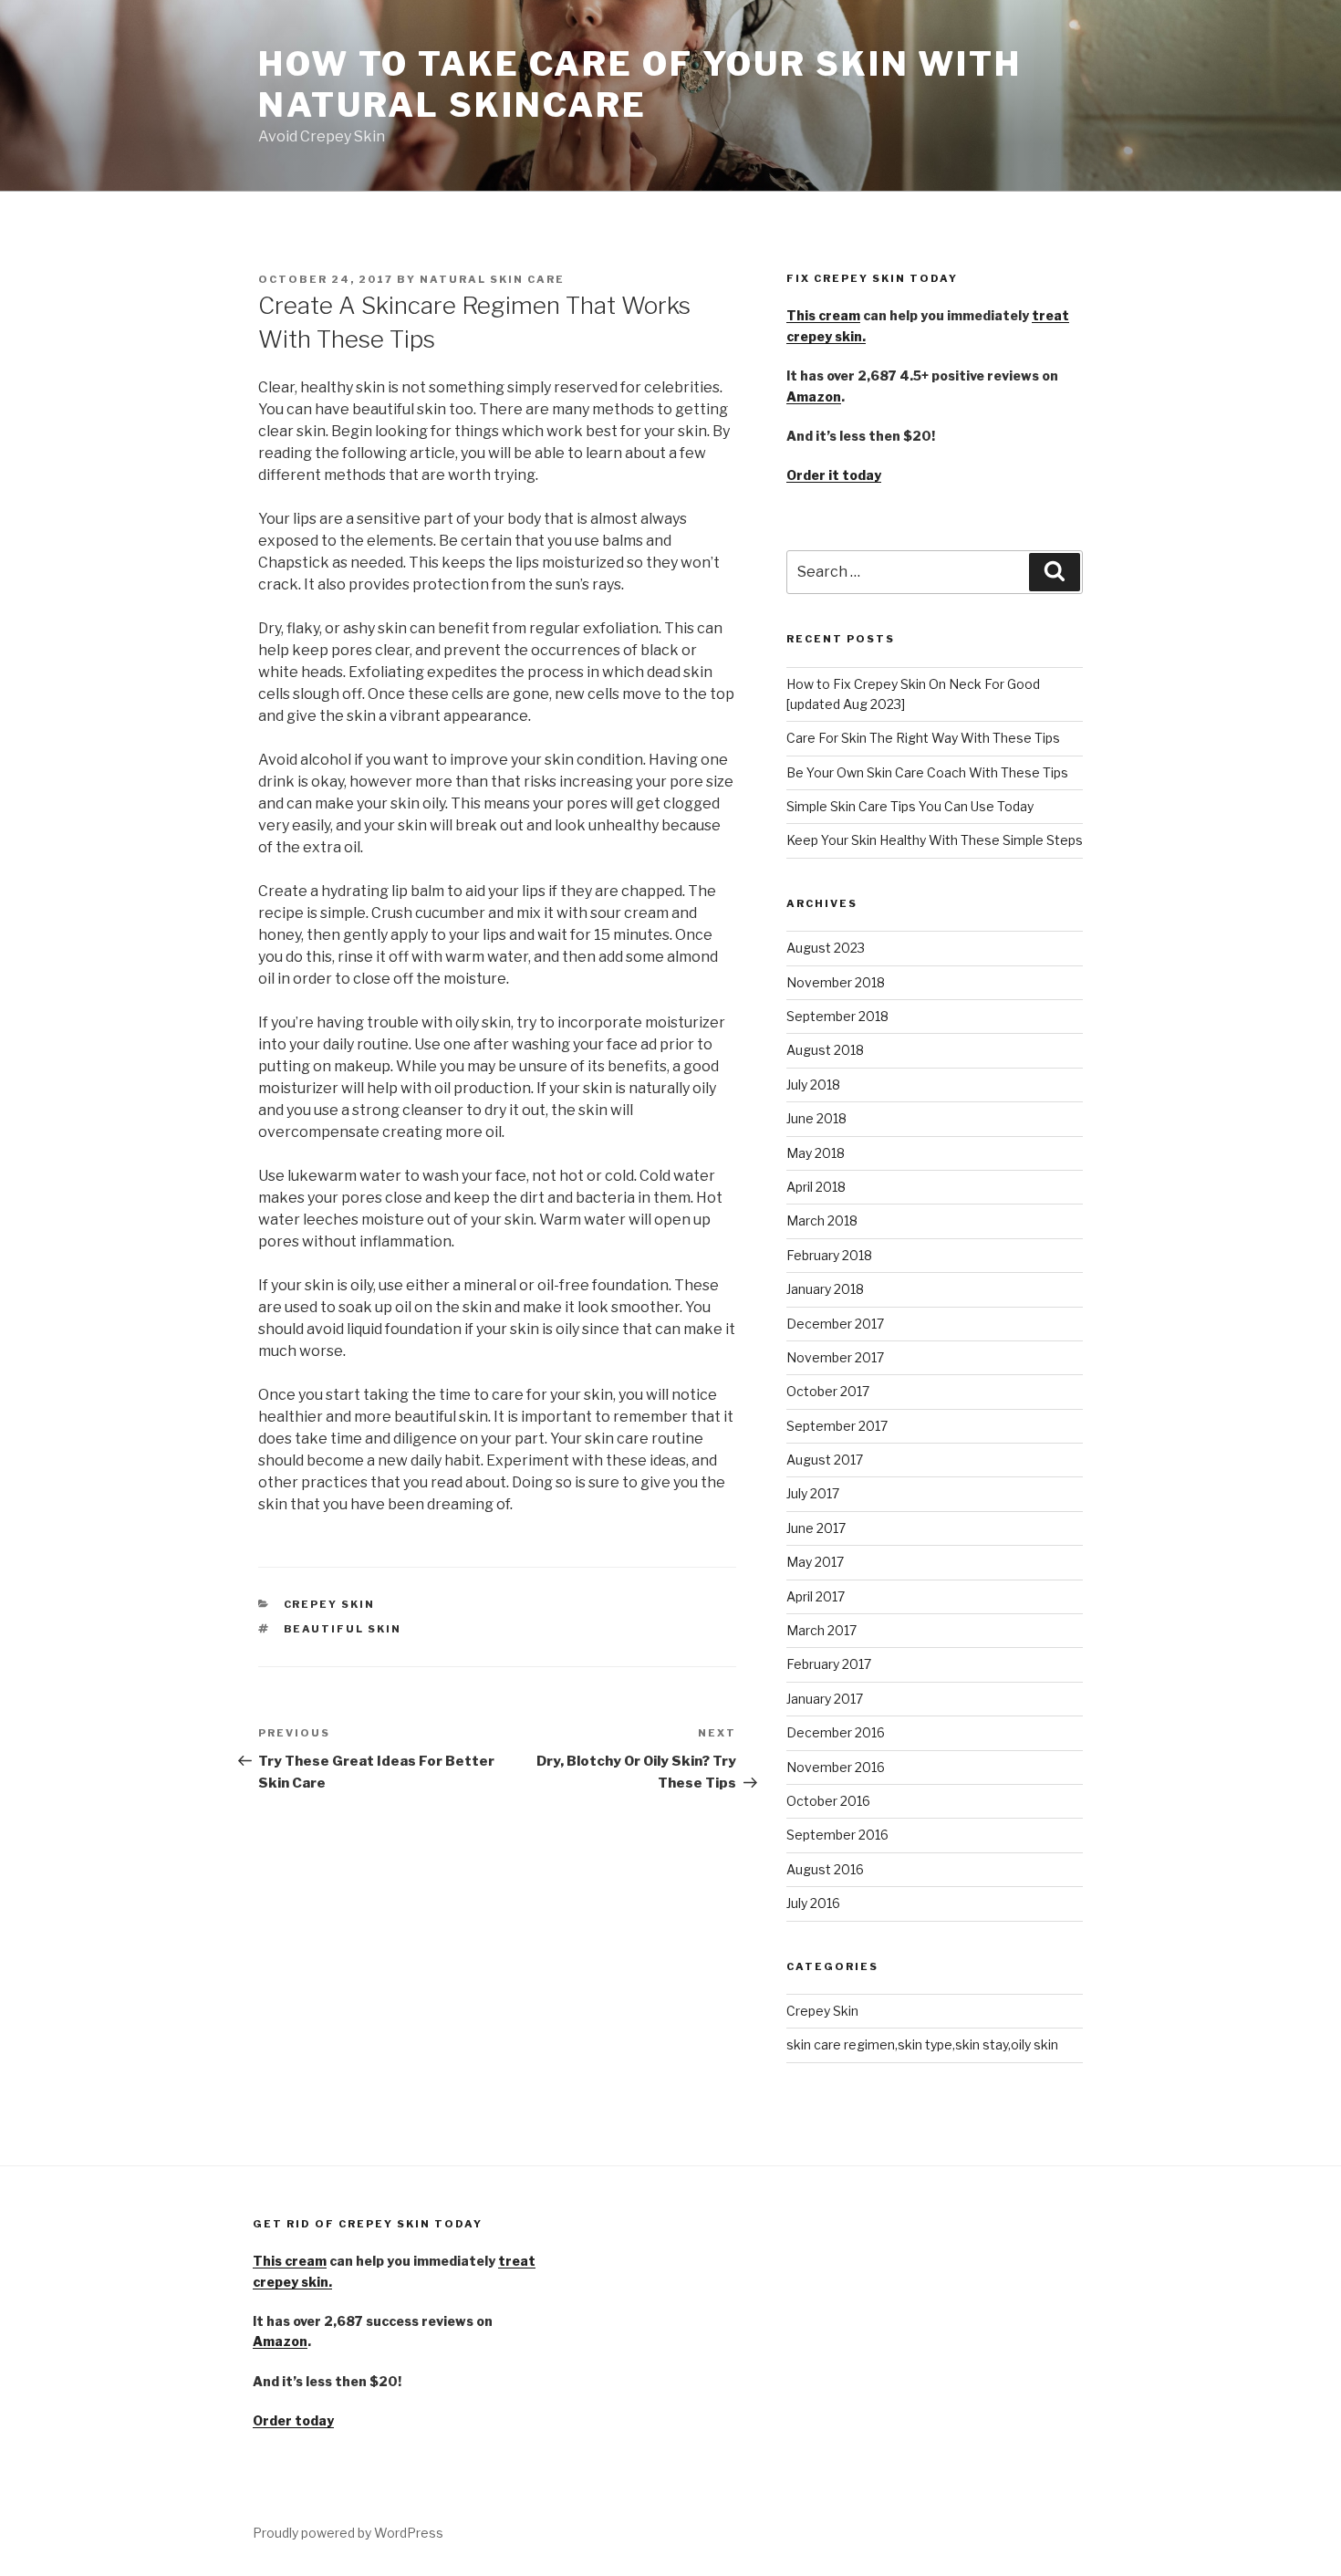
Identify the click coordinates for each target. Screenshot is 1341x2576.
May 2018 (816, 1153)
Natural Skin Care (492, 279)
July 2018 (813, 1085)
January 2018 (825, 1289)
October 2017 (828, 1391)
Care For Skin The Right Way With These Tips (923, 738)
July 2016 (813, 1903)
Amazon (814, 396)
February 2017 (829, 1664)
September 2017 (837, 1426)
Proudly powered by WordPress (348, 2533)
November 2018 (836, 982)
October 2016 (828, 1801)
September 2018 (837, 1016)
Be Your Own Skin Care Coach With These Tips (927, 772)
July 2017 (813, 1493)
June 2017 (816, 1528)
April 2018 (816, 1187)
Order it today (834, 475)
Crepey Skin (330, 1604)
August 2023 (826, 948)
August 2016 (825, 1869)
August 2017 (825, 1460)
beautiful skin (343, 1629)
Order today (293, 2420)
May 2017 (815, 1562)
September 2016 (837, 1835)
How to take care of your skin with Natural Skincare (640, 84)
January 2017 (825, 1699)
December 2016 (836, 1732)
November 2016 (836, 1767)
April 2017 (816, 1596)
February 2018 (829, 1255)
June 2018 (816, 1118)
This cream (823, 315)
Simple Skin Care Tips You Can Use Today (910, 806)
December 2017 (835, 1324)
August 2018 (825, 1050)
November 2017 (835, 1357)
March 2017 (821, 1630)
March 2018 (822, 1220)
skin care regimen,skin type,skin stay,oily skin (922, 2044)
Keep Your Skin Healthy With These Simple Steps (935, 840)
